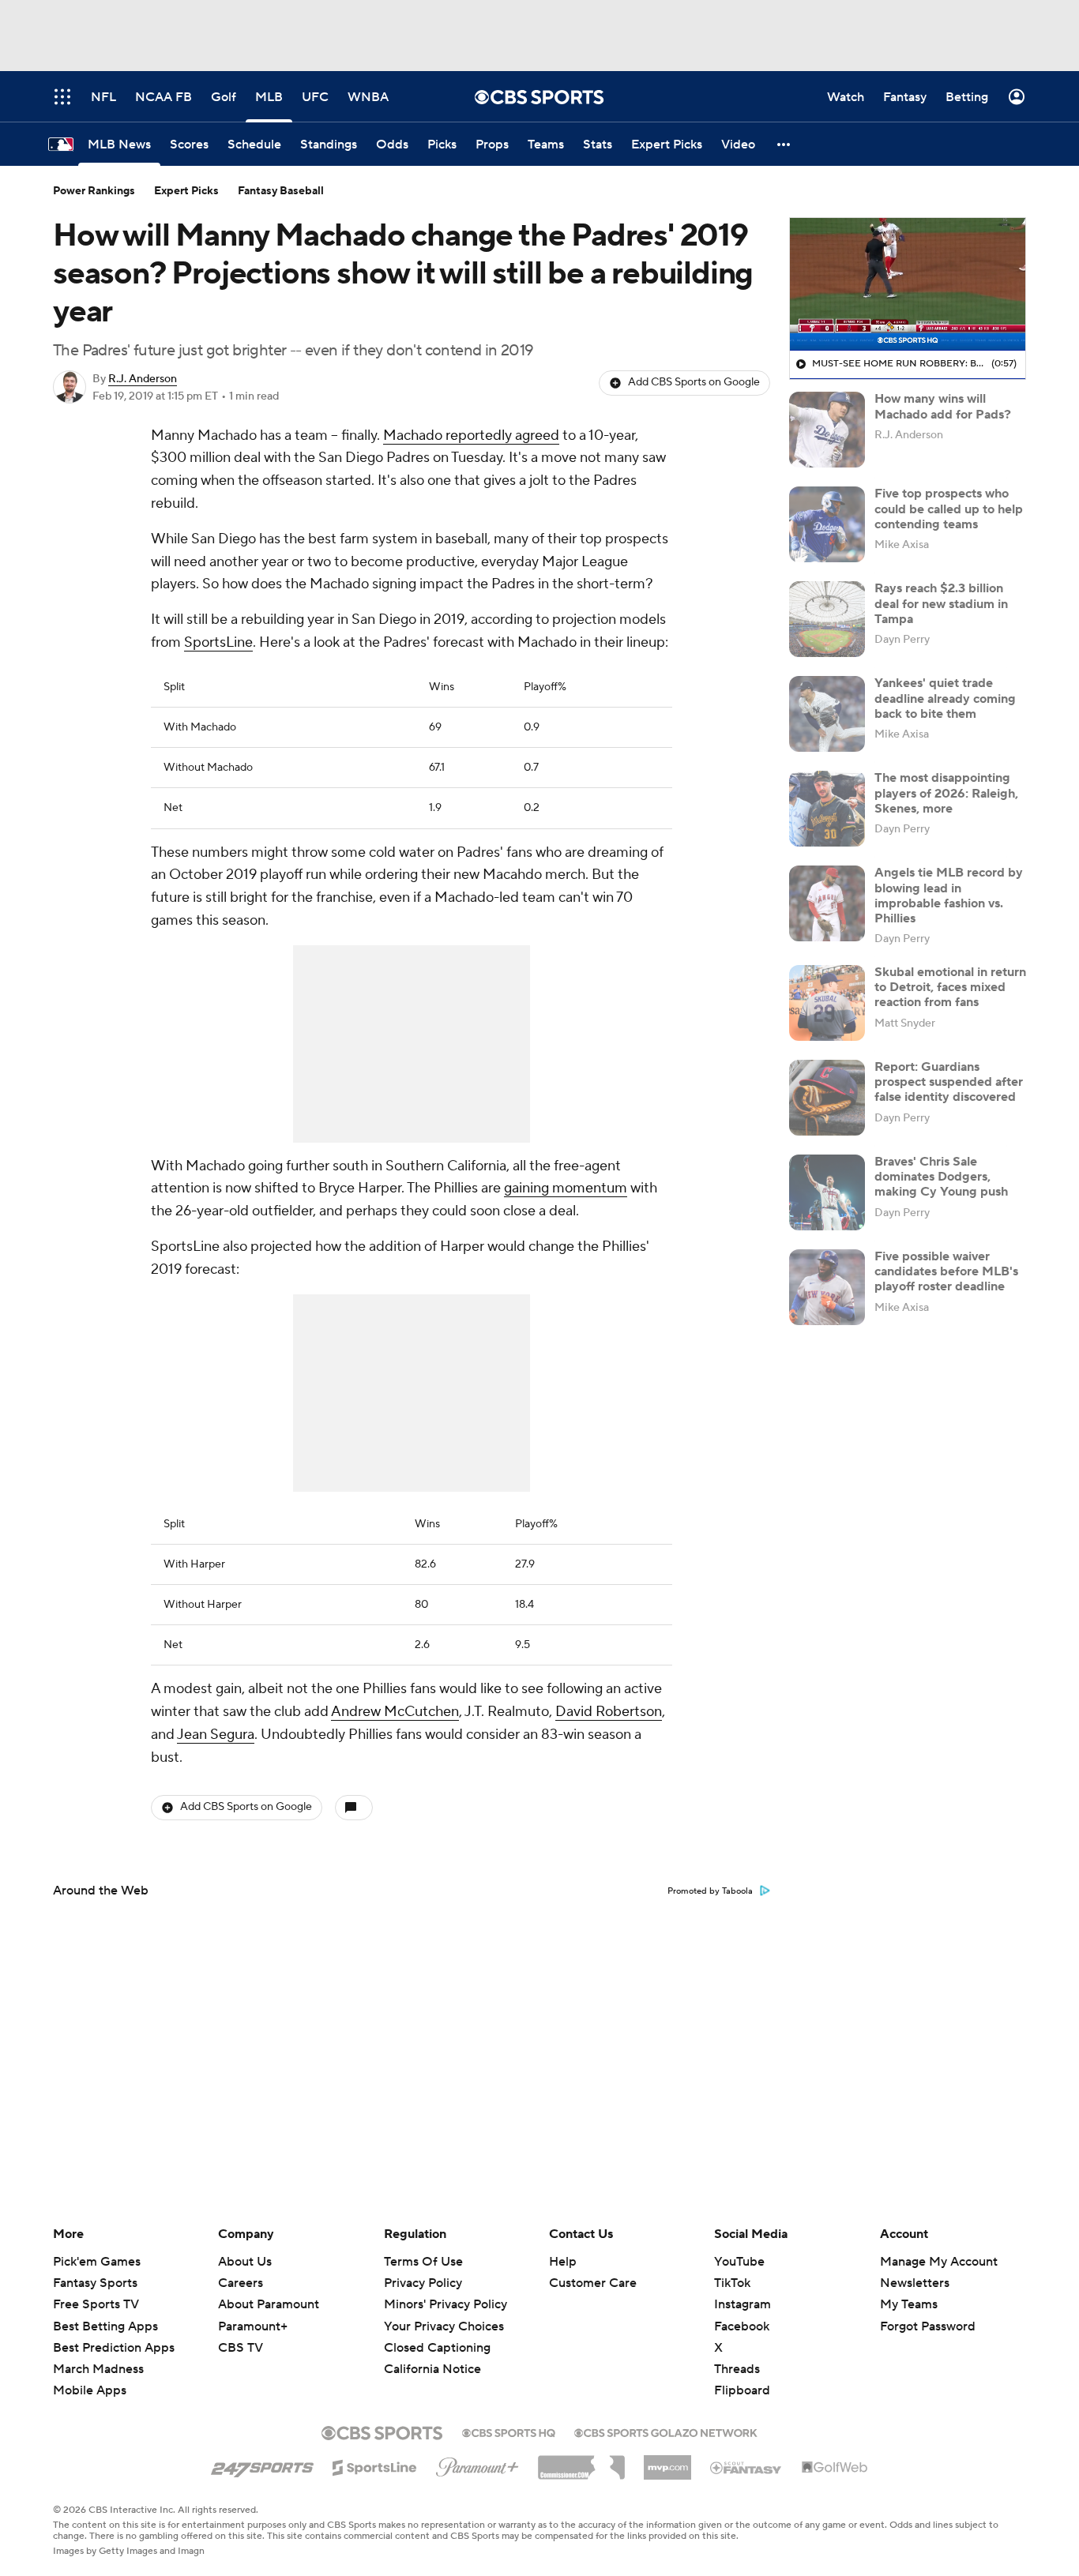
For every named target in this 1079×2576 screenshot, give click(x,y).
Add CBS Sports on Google (694, 382)
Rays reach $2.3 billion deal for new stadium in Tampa (941, 603)
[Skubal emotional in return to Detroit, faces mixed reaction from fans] (827, 1003)
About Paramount (269, 2304)
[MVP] (667, 2461)
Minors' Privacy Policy (446, 2304)
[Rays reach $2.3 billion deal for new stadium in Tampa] (827, 619)
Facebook (742, 2326)
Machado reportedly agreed (471, 436)
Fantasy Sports (95, 2283)
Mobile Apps (90, 2390)
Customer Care (593, 2283)
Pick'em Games (97, 2262)
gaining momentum (566, 1188)
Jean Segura (216, 1735)
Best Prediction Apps (114, 2348)
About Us (245, 2262)
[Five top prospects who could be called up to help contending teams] (827, 524)
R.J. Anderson (143, 379)
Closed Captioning (437, 2348)
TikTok (732, 2283)
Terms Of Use (423, 2262)
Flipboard (742, 2390)
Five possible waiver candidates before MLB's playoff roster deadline (946, 1271)
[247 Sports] (262, 2465)
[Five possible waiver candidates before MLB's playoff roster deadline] (827, 1287)
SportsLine (218, 642)
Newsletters (915, 2283)
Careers (241, 2283)
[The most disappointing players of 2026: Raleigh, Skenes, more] (827, 809)
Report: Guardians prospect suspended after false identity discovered (949, 1082)
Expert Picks (186, 191)
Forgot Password (928, 2326)
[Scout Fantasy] (746, 2467)
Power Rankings (94, 191)
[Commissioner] (581, 2461)
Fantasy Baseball (281, 191)
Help (563, 2262)
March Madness (98, 2369)
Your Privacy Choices (444, 2326)
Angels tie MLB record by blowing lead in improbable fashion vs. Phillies (949, 896)
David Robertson (609, 1712)
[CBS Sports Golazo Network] (666, 2431)
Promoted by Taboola (710, 1891)
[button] (784, 144)
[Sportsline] (375, 2465)
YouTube (739, 2262)
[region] (908, 284)
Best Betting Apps (105, 2326)
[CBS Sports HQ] (509, 2431)
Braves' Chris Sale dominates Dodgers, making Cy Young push (941, 1177)
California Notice (432, 2369)
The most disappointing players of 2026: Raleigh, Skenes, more (946, 793)
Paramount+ (253, 2326)
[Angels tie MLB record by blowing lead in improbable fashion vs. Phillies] (827, 903)
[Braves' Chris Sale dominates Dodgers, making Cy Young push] (827, 1192)
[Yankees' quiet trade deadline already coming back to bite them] (827, 714)
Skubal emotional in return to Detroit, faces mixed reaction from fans (950, 987)
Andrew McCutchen (395, 1712)
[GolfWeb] (835, 2468)
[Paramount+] (477, 2464)
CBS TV (241, 2348)
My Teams (909, 2304)
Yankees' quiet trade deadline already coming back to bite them (945, 698)
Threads (737, 2369)
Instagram (743, 2304)
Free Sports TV (96, 2304)
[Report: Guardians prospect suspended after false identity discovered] (827, 1098)
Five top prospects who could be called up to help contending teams (949, 509)
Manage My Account (939, 2262)
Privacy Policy (423, 2283)
